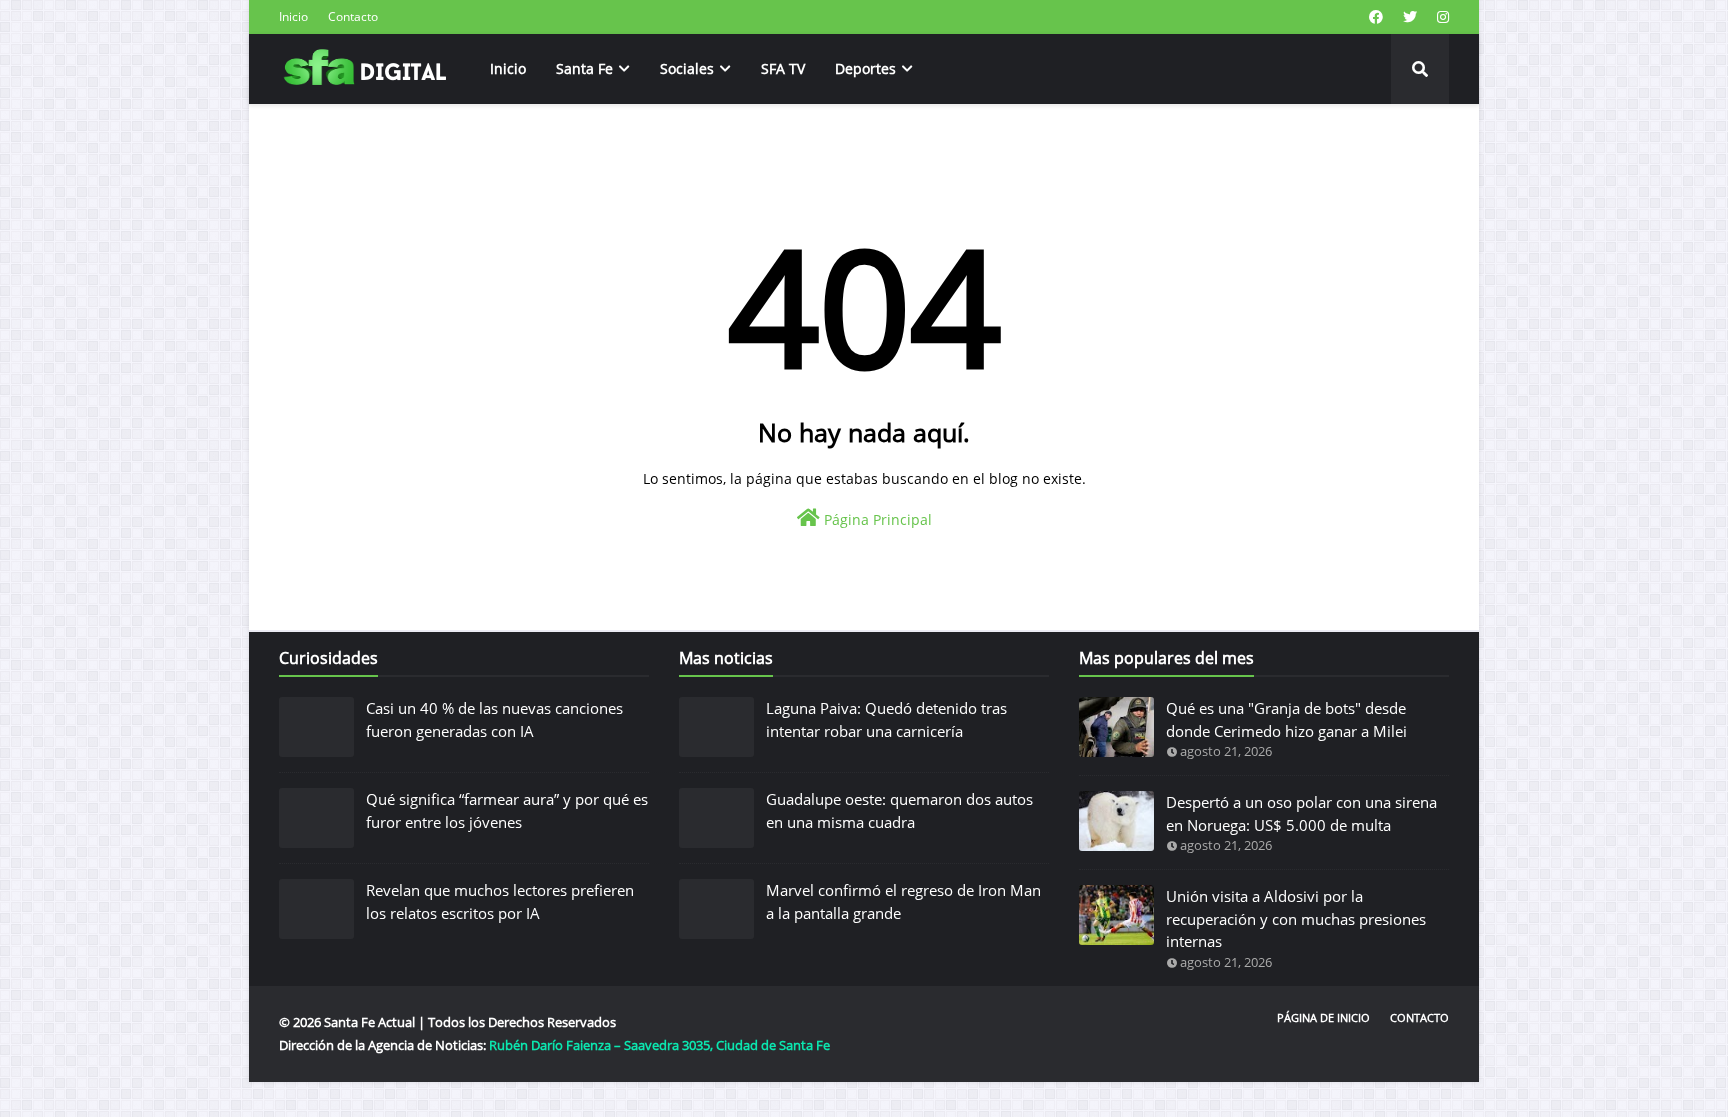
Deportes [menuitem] (865, 68)
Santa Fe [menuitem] (584, 68)
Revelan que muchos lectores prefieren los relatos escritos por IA (500, 901)
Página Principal (876, 519)
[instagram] (1440, 17)
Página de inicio (1323, 1017)
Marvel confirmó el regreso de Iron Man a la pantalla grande (903, 901)
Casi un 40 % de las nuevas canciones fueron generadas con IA (494, 719)
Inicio (293, 16)
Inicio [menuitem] (508, 68)
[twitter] (1410, 17)
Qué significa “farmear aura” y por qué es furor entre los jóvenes (507, 810)
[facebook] (1376, 17)
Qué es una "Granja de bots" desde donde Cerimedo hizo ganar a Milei (1286, 719)
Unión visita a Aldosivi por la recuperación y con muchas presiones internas (1296, 918)
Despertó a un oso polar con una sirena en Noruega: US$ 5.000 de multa (1301, 813)
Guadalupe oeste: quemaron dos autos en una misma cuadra (899, 810)
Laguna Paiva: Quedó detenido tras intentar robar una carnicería (886, 719)
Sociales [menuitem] (687, 68)
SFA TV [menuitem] (783, 68)
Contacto (353, 16)
